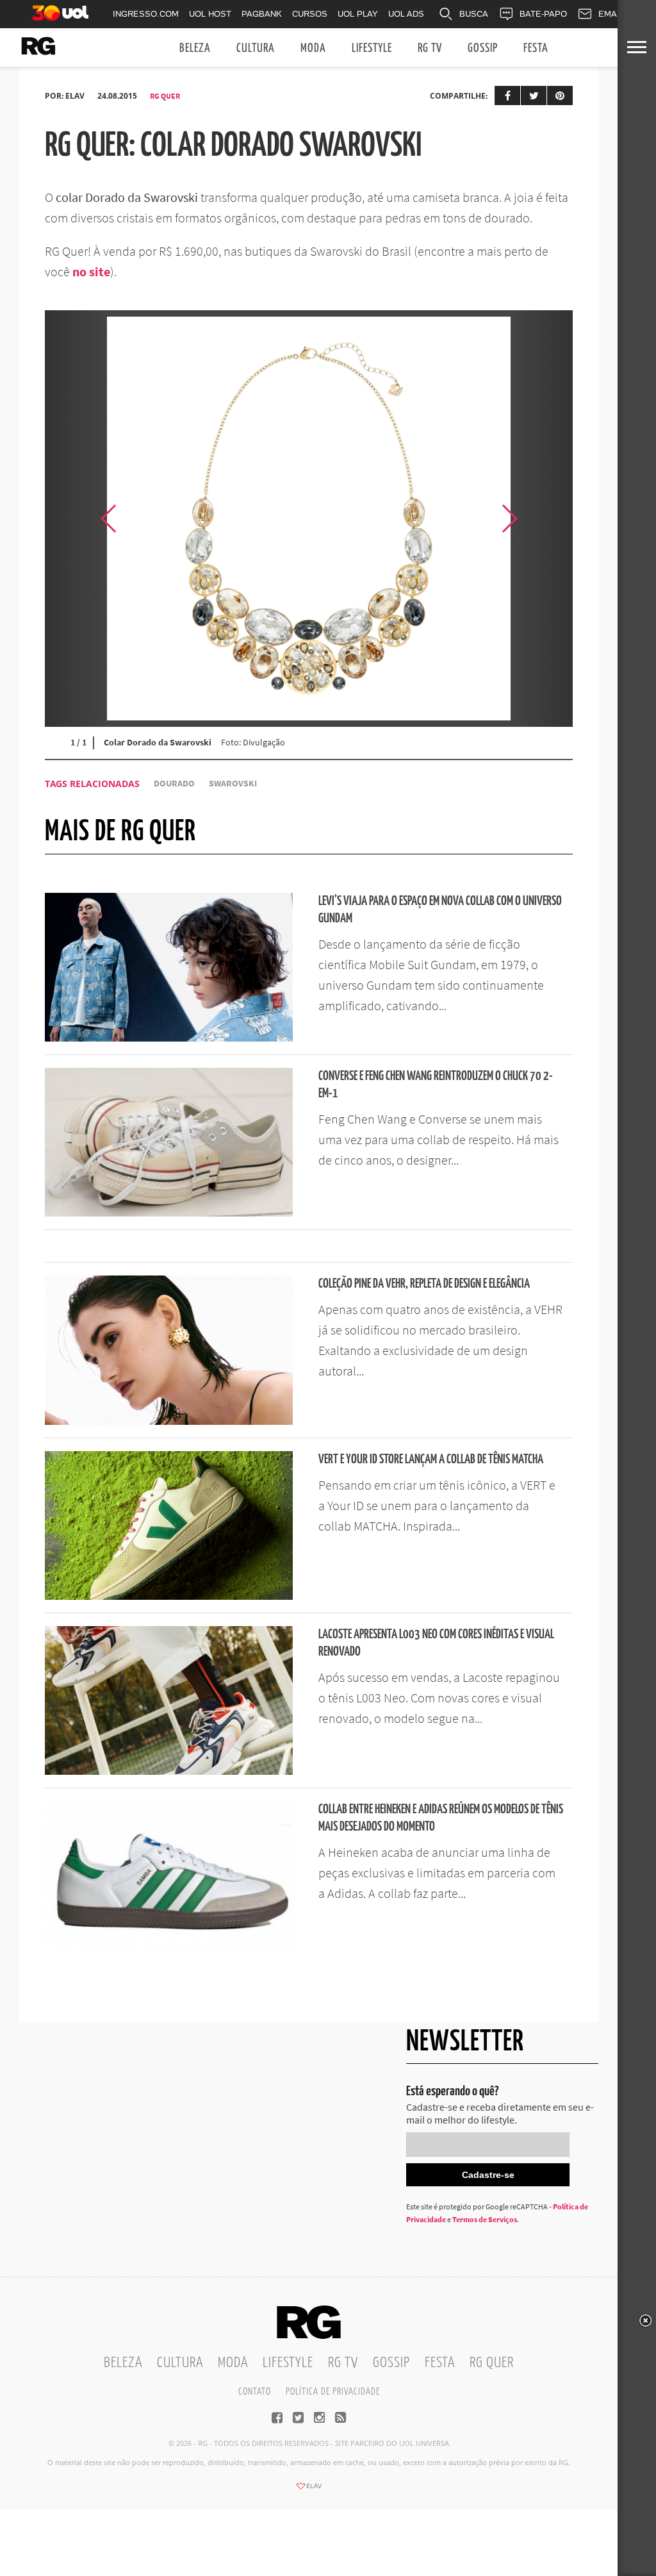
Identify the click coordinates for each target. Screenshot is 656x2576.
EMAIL (611, 14)
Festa (536, 48)
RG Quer (165, 96)
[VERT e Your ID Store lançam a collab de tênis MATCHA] (169, 1596)
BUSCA (474, 14)
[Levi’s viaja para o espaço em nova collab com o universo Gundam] (169, 1038)
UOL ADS (406, 14)
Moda (313, 48)
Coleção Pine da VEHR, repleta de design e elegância (424, 1284)
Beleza (195, 48)
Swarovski (233, 784)
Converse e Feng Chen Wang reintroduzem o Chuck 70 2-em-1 (436, 1085)
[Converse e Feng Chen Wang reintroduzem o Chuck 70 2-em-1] (169, 1213)
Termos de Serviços (485, 2219)
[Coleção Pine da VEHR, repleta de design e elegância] (169, 1421)
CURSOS (310, 14)
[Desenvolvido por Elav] (309, 2490)
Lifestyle (372, 48)
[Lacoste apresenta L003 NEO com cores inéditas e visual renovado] (169, 1771)
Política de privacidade (333, 2392)
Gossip (483, 48)
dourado (174, 784)
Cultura (256, 48)
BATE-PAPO (543, 14)
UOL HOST (210, 14)
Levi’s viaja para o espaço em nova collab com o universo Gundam (440, 910)
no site (91, 271)
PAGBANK (262, 14)
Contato (255, 2392)
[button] (541, 519)
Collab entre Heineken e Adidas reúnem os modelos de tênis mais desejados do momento (441, 1818)
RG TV (430, 48)
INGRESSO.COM (146, 14)
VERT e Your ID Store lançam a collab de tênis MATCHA (431, 1460)
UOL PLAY (358, 14)
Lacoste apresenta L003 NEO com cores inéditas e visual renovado (436, 1643)
